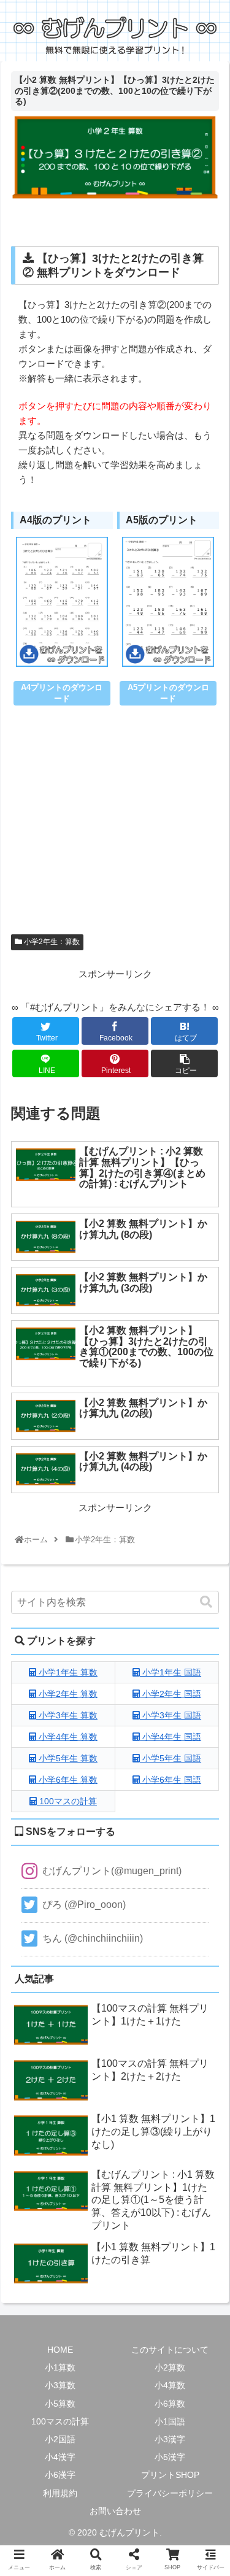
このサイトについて (170, 2350)
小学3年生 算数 (67, 1715)
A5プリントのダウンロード (168, 693)
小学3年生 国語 (171, 1715)
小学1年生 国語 (171, 1672)
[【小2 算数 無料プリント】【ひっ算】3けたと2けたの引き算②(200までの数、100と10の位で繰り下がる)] (141, 1909)
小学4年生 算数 (67, 1737)
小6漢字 (60, 2475)
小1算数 (60, 2367)
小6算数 (170, 2404)
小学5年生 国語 (171, 1758)
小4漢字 (60, 2457)
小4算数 (170, 2385)
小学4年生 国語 (171, 1737)
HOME (60, 2350)
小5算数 (60, 2404)
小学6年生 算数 (67, 1780)
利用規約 (60, 2493)
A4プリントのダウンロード (62, 693)
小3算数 (60, 2385)
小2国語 (60, 2439)
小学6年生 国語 (171, 1780)
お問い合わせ (115, 2511)
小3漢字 (170, 2439)
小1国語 (170, 2421)
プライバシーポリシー (170, 2493)
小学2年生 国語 (171, 1694)
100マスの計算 (67, 1801)
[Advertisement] (115, 829)
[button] (206, 1602)
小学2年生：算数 (51, 942)
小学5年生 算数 (67, 1758)
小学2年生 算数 (67, 1694)
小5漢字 (170, 2457)
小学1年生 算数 (67, 1672)
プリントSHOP (170, 2475)
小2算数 (170, 2367)
